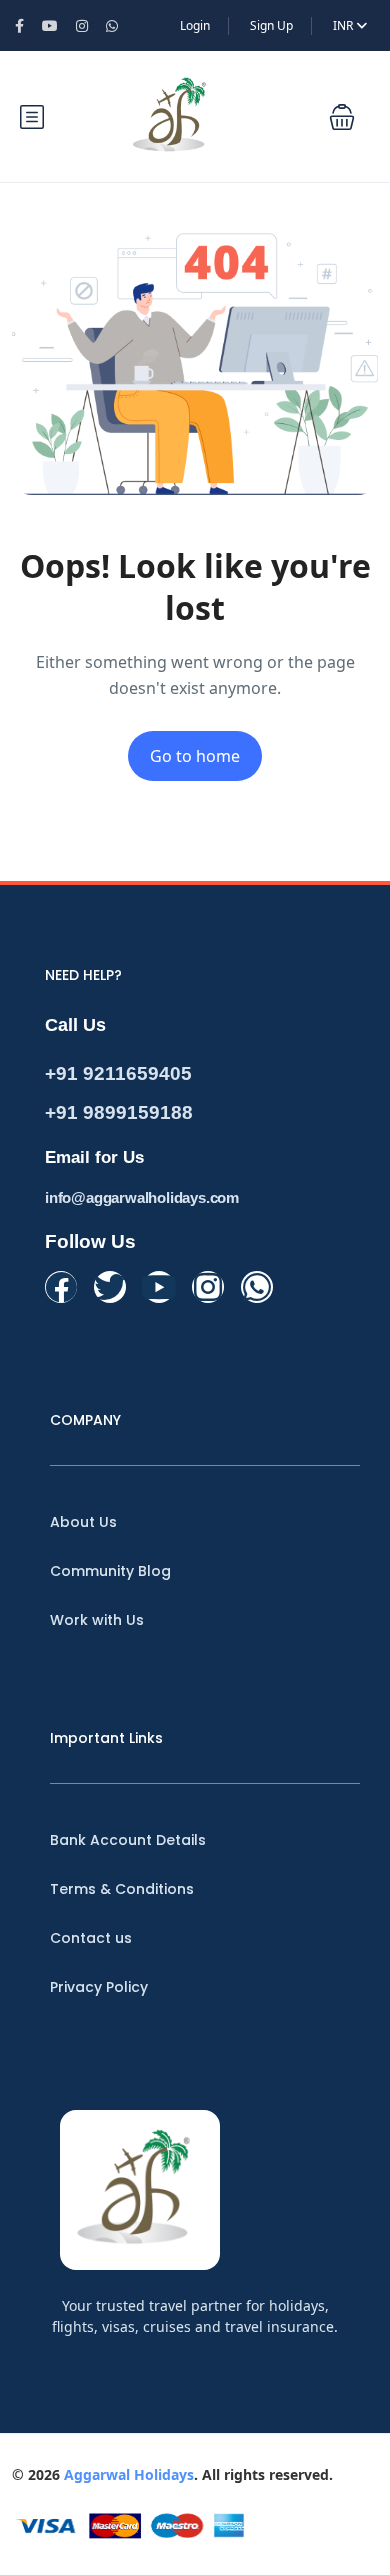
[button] (342, 116)
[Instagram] (208, 1287)
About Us (83, 1522)
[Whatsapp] (257, 1287)
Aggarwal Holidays (129, 2474)
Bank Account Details (128, 1840)
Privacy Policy (99, 1987)
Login (195, 25)
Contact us (91, 1938)
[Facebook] (61, 1287)
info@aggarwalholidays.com (142, 1197)
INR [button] (344, 25)
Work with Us (97, 1620)
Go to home (195, 756)
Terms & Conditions (122, 1889)
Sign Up (271, 25)
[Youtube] (159, 1287)
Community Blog (110, 1571)
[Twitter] (110, 1287)
